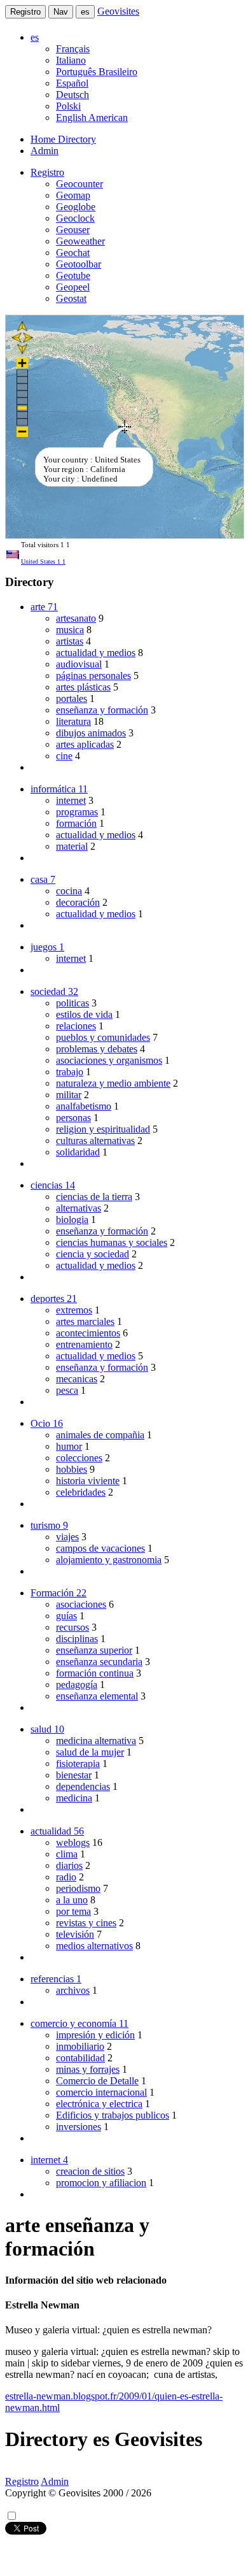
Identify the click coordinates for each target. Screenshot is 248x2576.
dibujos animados (91, 733)
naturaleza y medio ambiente (113, 1083)
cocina (69, 891)
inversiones (79, 2127)
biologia (72, 1220)
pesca (67, 1390)
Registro (25, 12)
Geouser (73, 230)
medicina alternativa (96, 1741)
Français (73, 49)
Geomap (73, 195)
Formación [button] (59, 1593)
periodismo (78, 1888)
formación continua (95, 1673)
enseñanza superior (94, 1650)
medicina (74, 1798)
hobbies (72, 1469)
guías (66, 1616)
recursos (72, 1627)
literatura (73, 721)
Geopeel (73, 287)
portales (72, 698)
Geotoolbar (79, 264)
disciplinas (77, 1639)
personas (73, 1118)
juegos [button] (47, 947)
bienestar (74, 1775)
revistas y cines (86, 1923)
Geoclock (75, 218)
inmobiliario (80, 2046)
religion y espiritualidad (103, 1129)
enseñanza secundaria (99, 1662)
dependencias (83, 1786)
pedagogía (77, 1685)
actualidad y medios (96, 653)
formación (76, 823)
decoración (78, 902)
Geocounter (79, 184)
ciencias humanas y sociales (112, 1242)
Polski (68, 106)
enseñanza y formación (102, 710)
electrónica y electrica (99, 2104)
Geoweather (80, 241)
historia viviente (88, 1481)
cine (64, 756)
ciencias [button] (53, 1185)
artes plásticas (83, 687)
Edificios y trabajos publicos (113, 2115)
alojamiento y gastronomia (109, 1560)
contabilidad (80, 2058)
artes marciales (85, 1321)
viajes (67, 1537)
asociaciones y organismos (109, 1060)
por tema (73, 1911)
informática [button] (59, 789)
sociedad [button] (54, 991)
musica (70, 630)
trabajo (70, 1072)
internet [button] (49, 2160)
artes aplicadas (85, 744)
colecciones (79, 1458)
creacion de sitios (90, 2171)
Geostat (71, 298)
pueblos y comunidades (103, 1037)
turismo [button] (49, 1525)
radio (66, 1877)
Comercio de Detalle (97, 2081)
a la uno (72, 1900)
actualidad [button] (57, 1831)
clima (67, 1854)
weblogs (73, 1843)
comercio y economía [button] (79, 2023)
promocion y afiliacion (101, 2183)
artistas (70, 641)
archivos (73, 1990)
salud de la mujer (90, 1752)
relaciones (76, 1026)
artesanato (76, 618)
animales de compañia (100, 1435)
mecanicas (77, 1379)
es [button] (35, 37)
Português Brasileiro (97, 72)
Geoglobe (76, 207)
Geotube (73, 275)
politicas (72, 1003)
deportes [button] (54, 1299)
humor (69, 1446)
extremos (74, 1310)
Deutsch (72, 95)
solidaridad (78, 1152)
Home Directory (63, 139)
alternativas (79, 1208)
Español (72, 83)
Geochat (73, 253)
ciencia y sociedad (93, 1254)
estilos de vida (84, 1014)
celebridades (81, 1492)
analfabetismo (84, 1106)
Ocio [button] (47, 1423)
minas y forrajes (88, 2069)
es (85, 12)
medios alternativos (94, 1946)
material (72, 846)
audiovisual (79, 664)
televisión (75, 1934)
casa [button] (43, 879)
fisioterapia (78, 1764)
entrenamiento (84, 1344)
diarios (69, 1865)
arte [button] (44, 607)
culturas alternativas (95, 1141)
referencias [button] (56, 1979)
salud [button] (47, 1729)
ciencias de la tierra (94, 1197)
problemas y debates (97, 1049)
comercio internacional (101, 2092)
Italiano (71, 60)
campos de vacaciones (100, 1548)
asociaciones (81, 1604)
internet (71, 800)
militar (69, 1095)
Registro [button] (47, 172)
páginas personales (93, 676)
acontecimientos (88, 1333)
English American (92, 118)
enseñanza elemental (97, 1696)
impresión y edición (95, 2035)
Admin (45, 151)
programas (77, 812)
